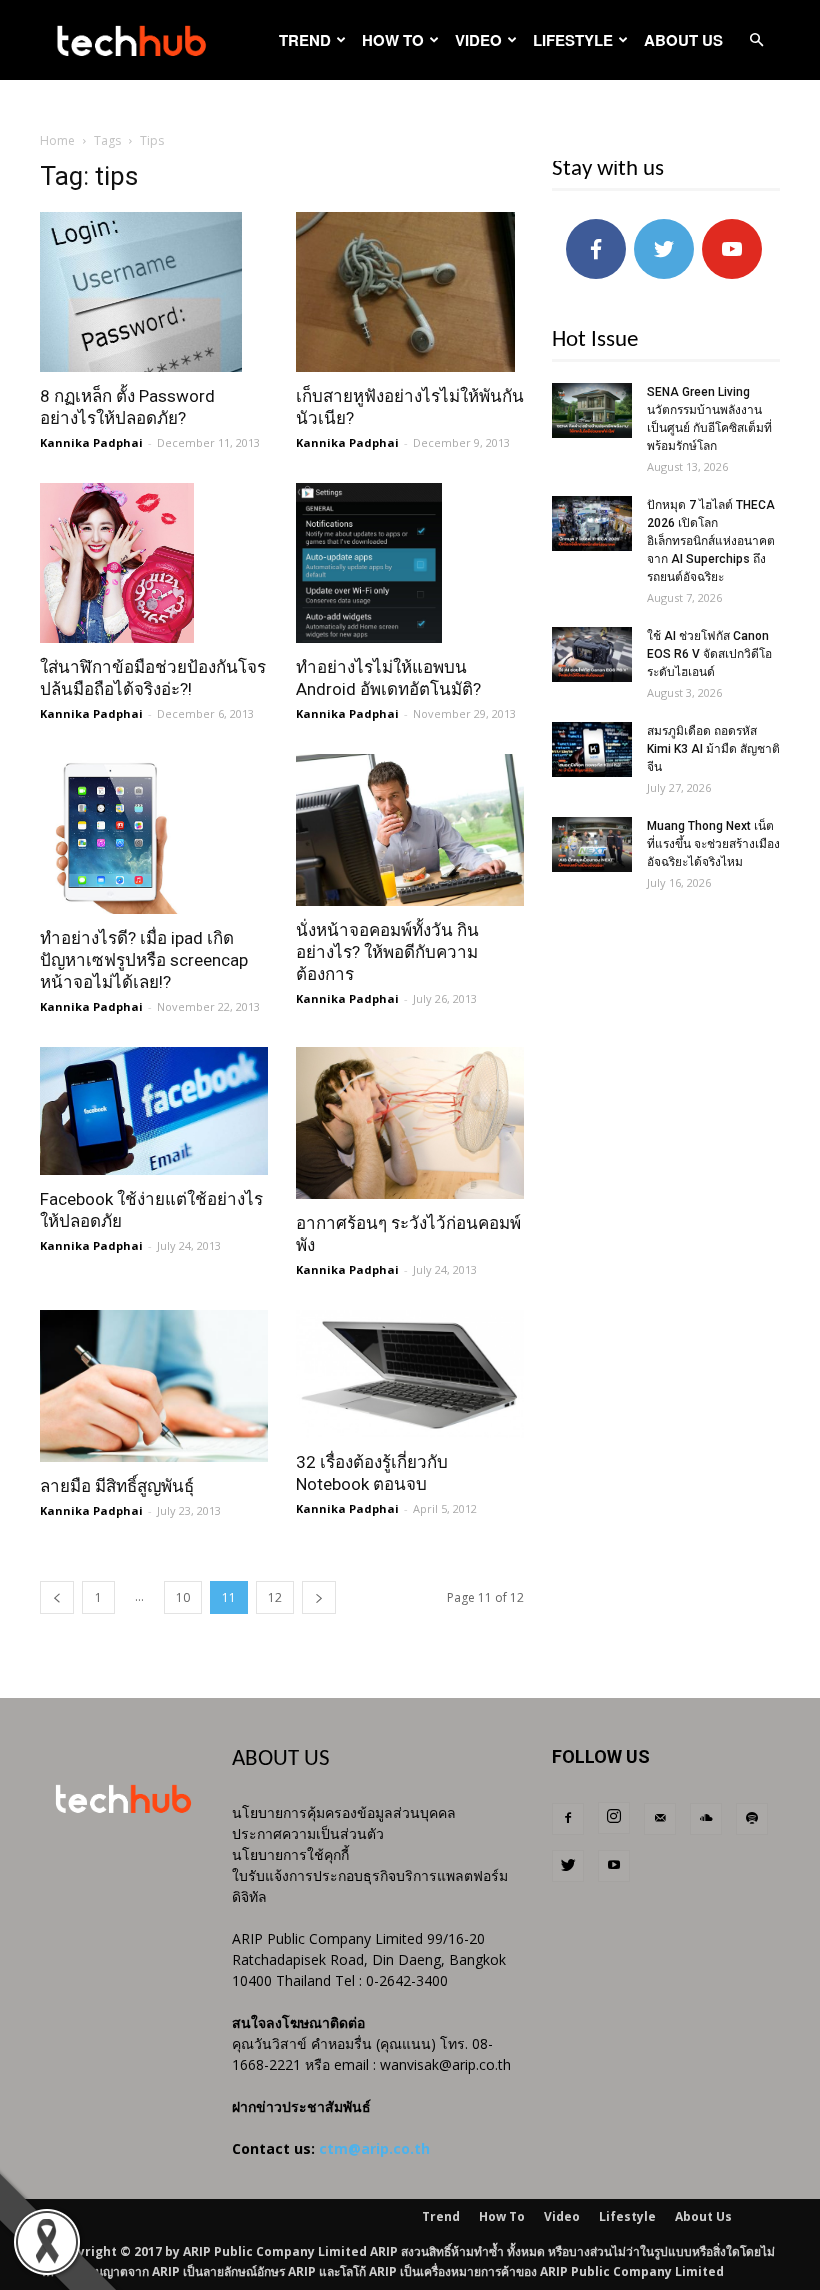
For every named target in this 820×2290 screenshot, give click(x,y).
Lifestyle (573, 40)
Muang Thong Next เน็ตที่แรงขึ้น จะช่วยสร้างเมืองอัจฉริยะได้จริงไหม (713, 844)
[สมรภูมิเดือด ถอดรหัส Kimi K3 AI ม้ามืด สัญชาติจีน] (592, 749)
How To (393, 40)
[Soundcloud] (706, 1819)
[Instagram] (614, 1818)
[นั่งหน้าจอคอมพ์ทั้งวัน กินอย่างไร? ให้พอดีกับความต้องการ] (410, 830)
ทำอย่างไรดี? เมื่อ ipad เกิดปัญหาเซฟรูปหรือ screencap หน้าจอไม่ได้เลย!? (144, 960)
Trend (305, 40)
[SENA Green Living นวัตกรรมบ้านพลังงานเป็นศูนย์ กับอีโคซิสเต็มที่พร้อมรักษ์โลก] (592, 410)
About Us (683, 40)
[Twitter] (568, 1866)
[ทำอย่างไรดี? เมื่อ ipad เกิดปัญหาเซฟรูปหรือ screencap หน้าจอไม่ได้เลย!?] (154, 834)
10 (183, 1597)
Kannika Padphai (91, 442)
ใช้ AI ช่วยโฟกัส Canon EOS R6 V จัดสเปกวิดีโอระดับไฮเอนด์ (709, 654)
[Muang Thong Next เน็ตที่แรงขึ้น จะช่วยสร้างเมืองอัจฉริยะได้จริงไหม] (592, 844)
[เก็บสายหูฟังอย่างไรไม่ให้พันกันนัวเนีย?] (410, 292)
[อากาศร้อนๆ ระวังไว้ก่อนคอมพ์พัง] (410, 1123)
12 (275, 1597)
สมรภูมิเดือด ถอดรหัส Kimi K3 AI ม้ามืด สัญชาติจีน (713, 749)
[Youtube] (614, 1866)
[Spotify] (752, 1819)
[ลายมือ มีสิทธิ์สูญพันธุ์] (154, 1386)
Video (478, 40)
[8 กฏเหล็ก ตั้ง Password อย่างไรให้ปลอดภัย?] (154, 292)
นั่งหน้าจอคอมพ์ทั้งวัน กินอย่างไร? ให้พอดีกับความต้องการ (387, 952)
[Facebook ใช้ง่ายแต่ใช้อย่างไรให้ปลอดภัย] (154, 1111)
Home (57, 140)
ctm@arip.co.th (374, 2148)
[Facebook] (568, 1819)
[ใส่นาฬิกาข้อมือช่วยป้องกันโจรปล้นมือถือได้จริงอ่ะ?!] (154, 563)
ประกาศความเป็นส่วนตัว (308, 1833)
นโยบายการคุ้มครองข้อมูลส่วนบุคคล (344, 1812)
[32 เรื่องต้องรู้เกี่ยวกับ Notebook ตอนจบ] (410, 1374)
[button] (756, 40)
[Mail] (660, 1819)
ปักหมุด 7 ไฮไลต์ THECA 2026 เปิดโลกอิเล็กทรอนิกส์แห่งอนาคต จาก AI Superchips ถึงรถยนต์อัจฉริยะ (711, 541)
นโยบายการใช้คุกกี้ (290, 1854)
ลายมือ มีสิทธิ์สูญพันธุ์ (117, 1486)
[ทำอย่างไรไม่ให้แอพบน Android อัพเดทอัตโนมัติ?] (410, 563)
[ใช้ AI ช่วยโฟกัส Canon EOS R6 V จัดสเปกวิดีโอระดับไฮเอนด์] (592, 654)
